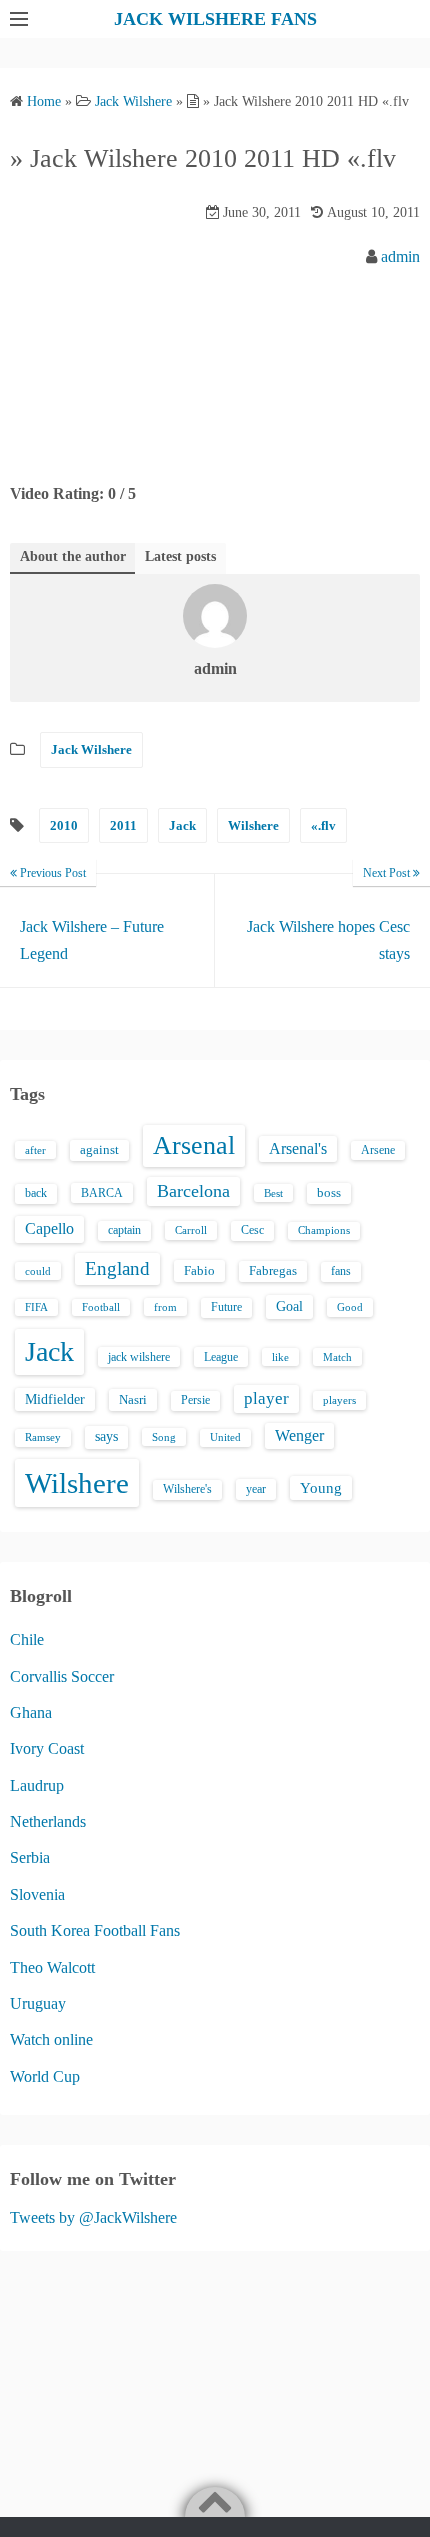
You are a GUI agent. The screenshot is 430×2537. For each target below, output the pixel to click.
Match (337, 1357)
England (117, 1268)
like (280, 1357)
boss (329, 1193)
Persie (195, 1400)
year (256, 1489)
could (38, 1271)
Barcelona (193, 1191)
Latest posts (180, 556)
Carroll (191, 1230)
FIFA (36, 1307)
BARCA (102, 1193)
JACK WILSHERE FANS (215, 19)
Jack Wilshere (91, 749)
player (266, 1398)
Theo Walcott (52, 1967)
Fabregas (273, 1271)
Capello (49, 1228)
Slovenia (37, 1894)
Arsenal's (298, 1148)
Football (101, 1307)
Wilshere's (187, 1489)
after (35, 1150)
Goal (289, 1306)
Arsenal (194, 1145)
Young (321, 1488)
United (225, 1437)
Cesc (252, 1230)
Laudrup (37, 1785)
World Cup (45, 2076)
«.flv (323, 825)
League (221, 1357)
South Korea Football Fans (95, 1930)
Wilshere (253, 825)
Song (164, 1437)
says (106, 1436)
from (165, 1307)
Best (273, 1193)
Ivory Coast (47, 1748)
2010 (64, 825)
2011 (123, 825)
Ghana (31, 1712)
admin (400, 256)
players (339, 1400)
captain (124, 1230)
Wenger (299, 1435)
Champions (324, 1230)
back (36, 1193)
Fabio (199, 1270)
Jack (182, 825)
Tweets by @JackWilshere (93, 2217)
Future (226, 1307)
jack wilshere (139, 1357)
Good (350, 1307)
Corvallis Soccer (62, 1676)
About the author (73, 556)
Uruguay (38, 2003)
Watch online (51, 2039)
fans (341, 1271)
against (99, 1150)
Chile (27, 1639)
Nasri (133, 1399)
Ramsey (43, 1437)
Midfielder (55, 1399)
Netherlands (48, 1821)
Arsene (378, 1150)
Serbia (30, 1857)
